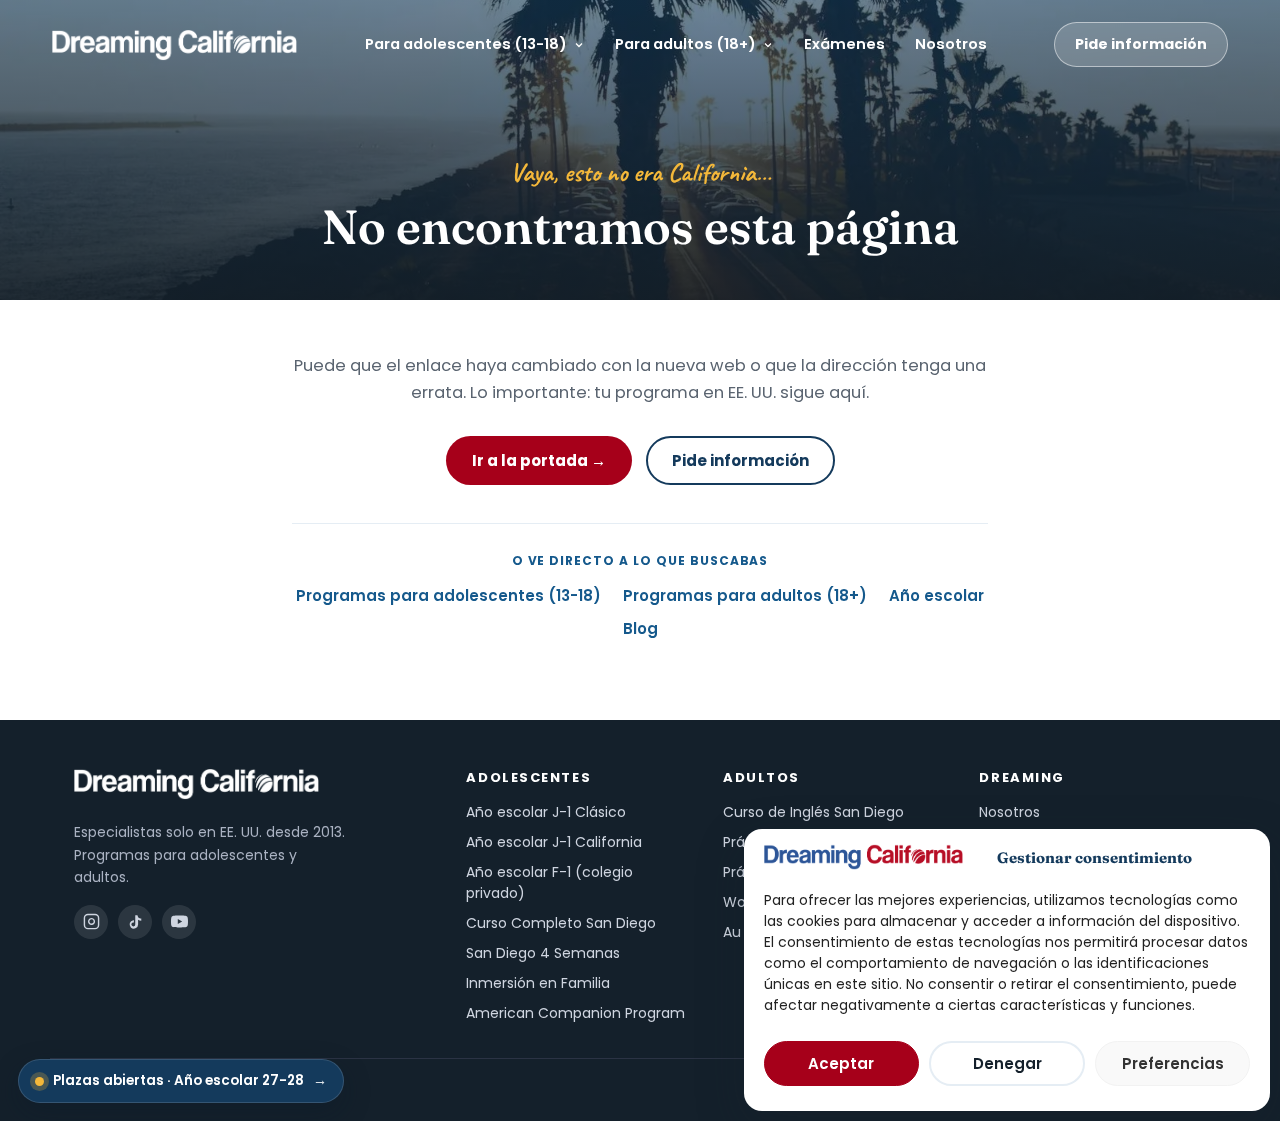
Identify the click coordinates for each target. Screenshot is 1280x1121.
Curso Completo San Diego (561, 923)
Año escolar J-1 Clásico (546, 812)
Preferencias (1173, 1063)
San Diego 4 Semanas (543, 953)
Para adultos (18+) (685, 44)
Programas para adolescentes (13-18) (448, 595)
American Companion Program (575, 1013)
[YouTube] (179, 922)
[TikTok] (135, 922)
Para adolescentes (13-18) (466, 44)
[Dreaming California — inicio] (174, 45)
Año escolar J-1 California (554, 842)
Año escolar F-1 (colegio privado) (549, 882)
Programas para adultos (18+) (745, 595)
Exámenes (844, 44)
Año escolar (936, 595)
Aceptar (841, 1063)
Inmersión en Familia (538, 983)
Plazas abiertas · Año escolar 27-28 (190, 1080)
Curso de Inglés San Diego (813, 812)
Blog (640, 628)
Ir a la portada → (539, 460)
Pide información (1141, 44)
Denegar (1007, 1063)
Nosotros (951, 44)
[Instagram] (91, 922)
